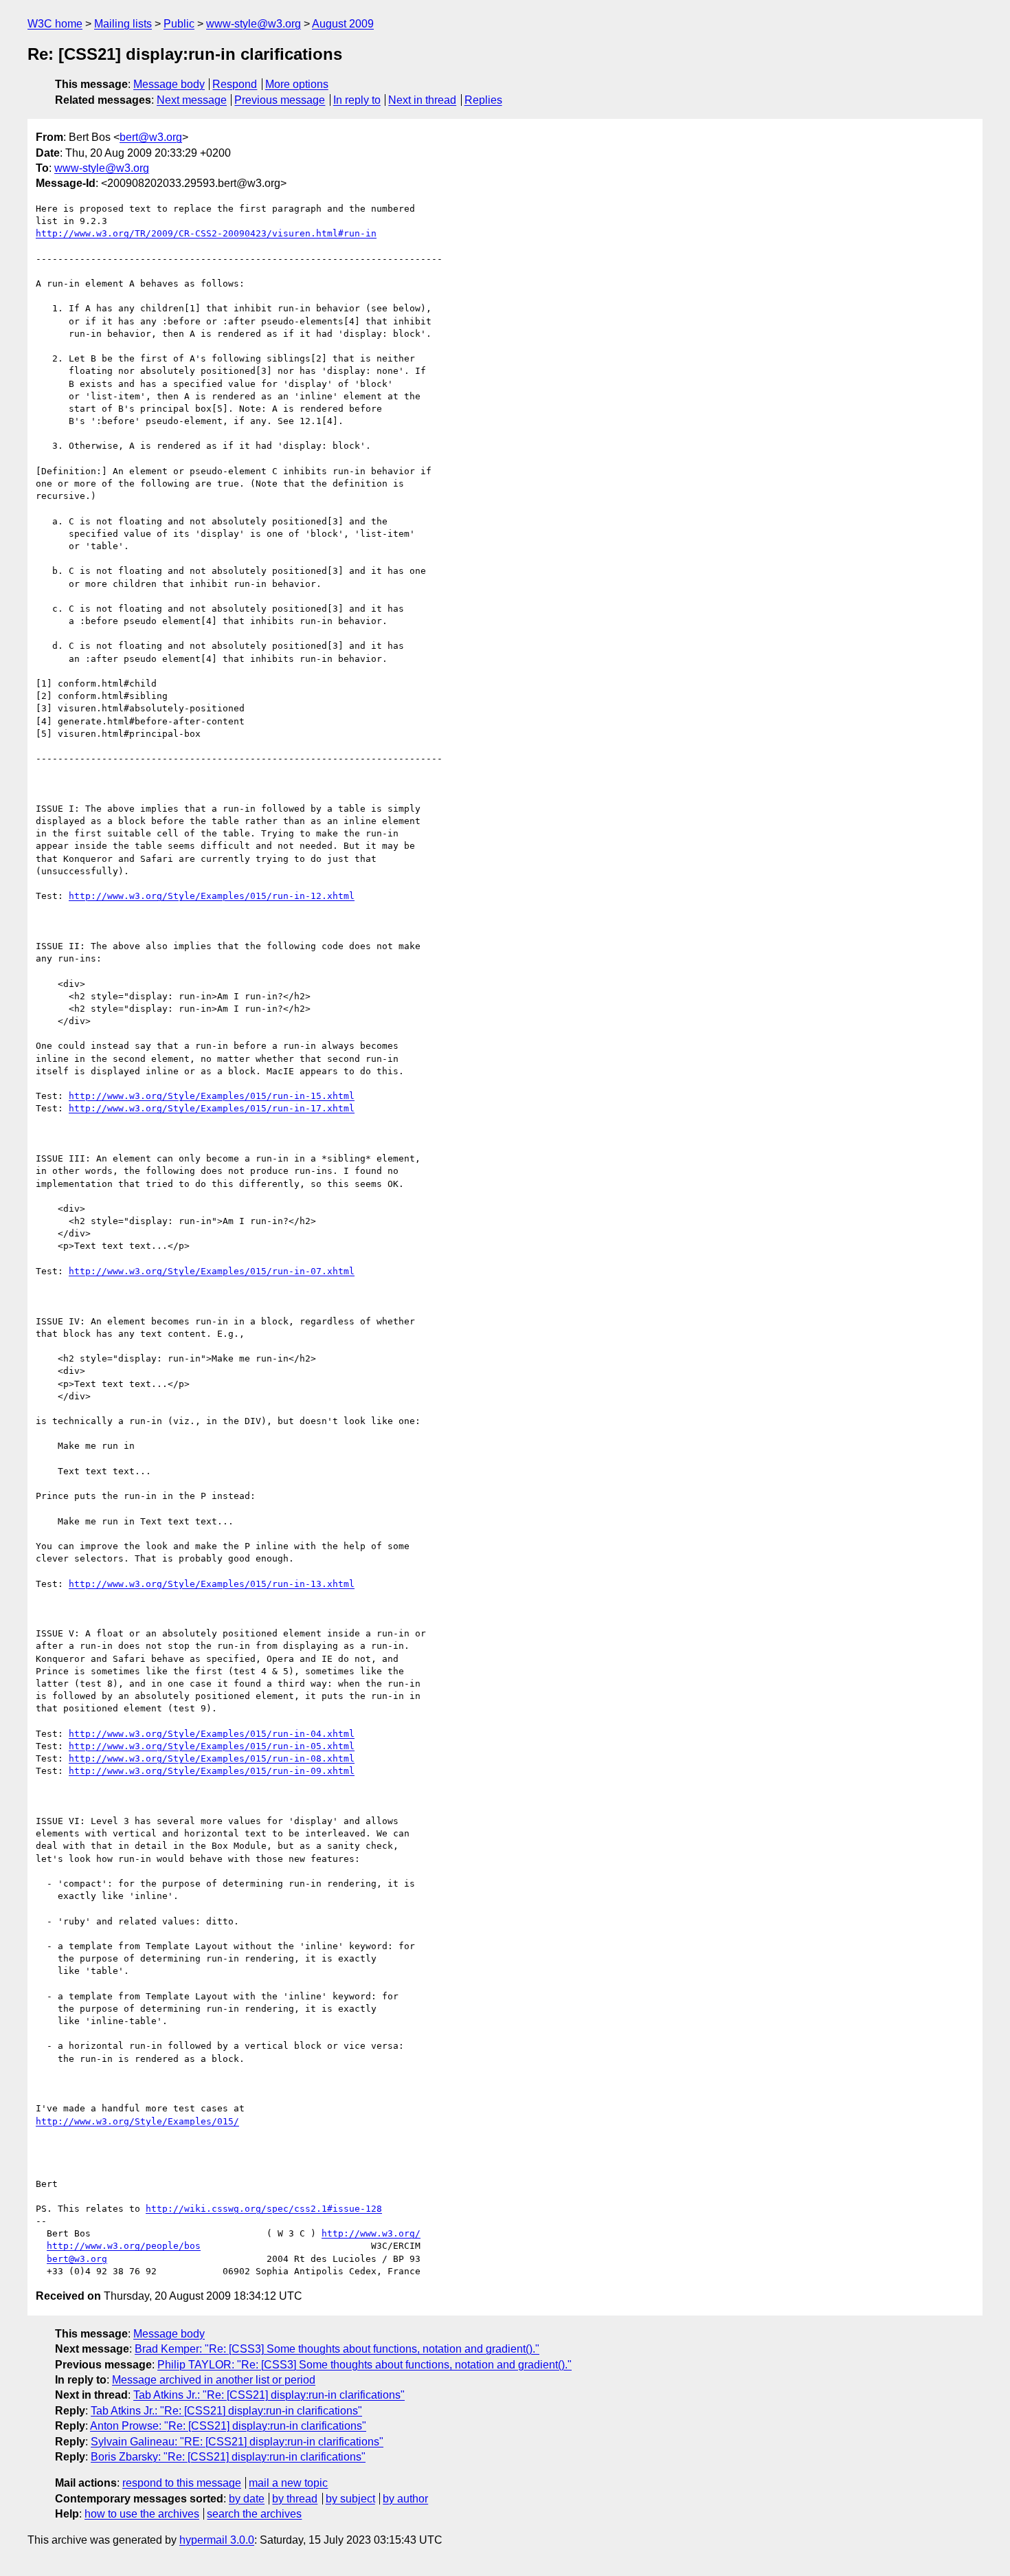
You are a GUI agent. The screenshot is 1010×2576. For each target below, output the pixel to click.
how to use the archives (142, 2514)
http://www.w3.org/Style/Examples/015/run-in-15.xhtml (212, 1096)
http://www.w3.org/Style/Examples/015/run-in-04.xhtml (212, 1734)
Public (179, 24)
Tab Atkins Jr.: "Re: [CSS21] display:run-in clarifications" (269, 2395)
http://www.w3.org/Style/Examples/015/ (137, 2121)
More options (297, 84)
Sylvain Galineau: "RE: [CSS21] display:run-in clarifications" (237, 2442)
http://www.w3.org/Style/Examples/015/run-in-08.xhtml (212, 1758)
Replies (483, 100)
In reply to (357, 100)
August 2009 (343, 24)
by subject (350, 2499)
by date (247, 2499)
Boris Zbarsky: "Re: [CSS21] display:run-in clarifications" (228, 2457)
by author (405, 2499)
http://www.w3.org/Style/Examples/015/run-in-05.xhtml (212, 1746)
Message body (169, 84)
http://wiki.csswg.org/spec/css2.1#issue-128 (264, 2209)
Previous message (280, 100)
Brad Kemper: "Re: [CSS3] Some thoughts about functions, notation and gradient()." (337, 2349)
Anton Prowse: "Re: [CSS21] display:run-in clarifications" (228, 2426)
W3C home (55, 24)
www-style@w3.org (254, 24)
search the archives (254, 2514)
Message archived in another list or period (214, 2380)
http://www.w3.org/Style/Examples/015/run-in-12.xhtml (212, 896)
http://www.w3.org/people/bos (124, 2246)
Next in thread (422, 100)
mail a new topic (288, 2483)
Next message (192, 100)
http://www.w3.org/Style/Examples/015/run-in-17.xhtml (212, 1108)
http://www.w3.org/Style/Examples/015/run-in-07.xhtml (212, 1271)
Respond (235, 84)
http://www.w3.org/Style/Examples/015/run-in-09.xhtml (212, 1771)
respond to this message (182, 2483)
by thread (295, 2499)
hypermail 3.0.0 (217, 2540)
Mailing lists (123, 24)
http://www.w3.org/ (371, 2233)
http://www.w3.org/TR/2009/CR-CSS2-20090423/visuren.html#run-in (206, 233)
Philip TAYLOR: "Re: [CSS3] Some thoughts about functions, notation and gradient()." (364, 2365)
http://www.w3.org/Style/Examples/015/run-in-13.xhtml (212, 1584)
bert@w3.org (151, 137)
